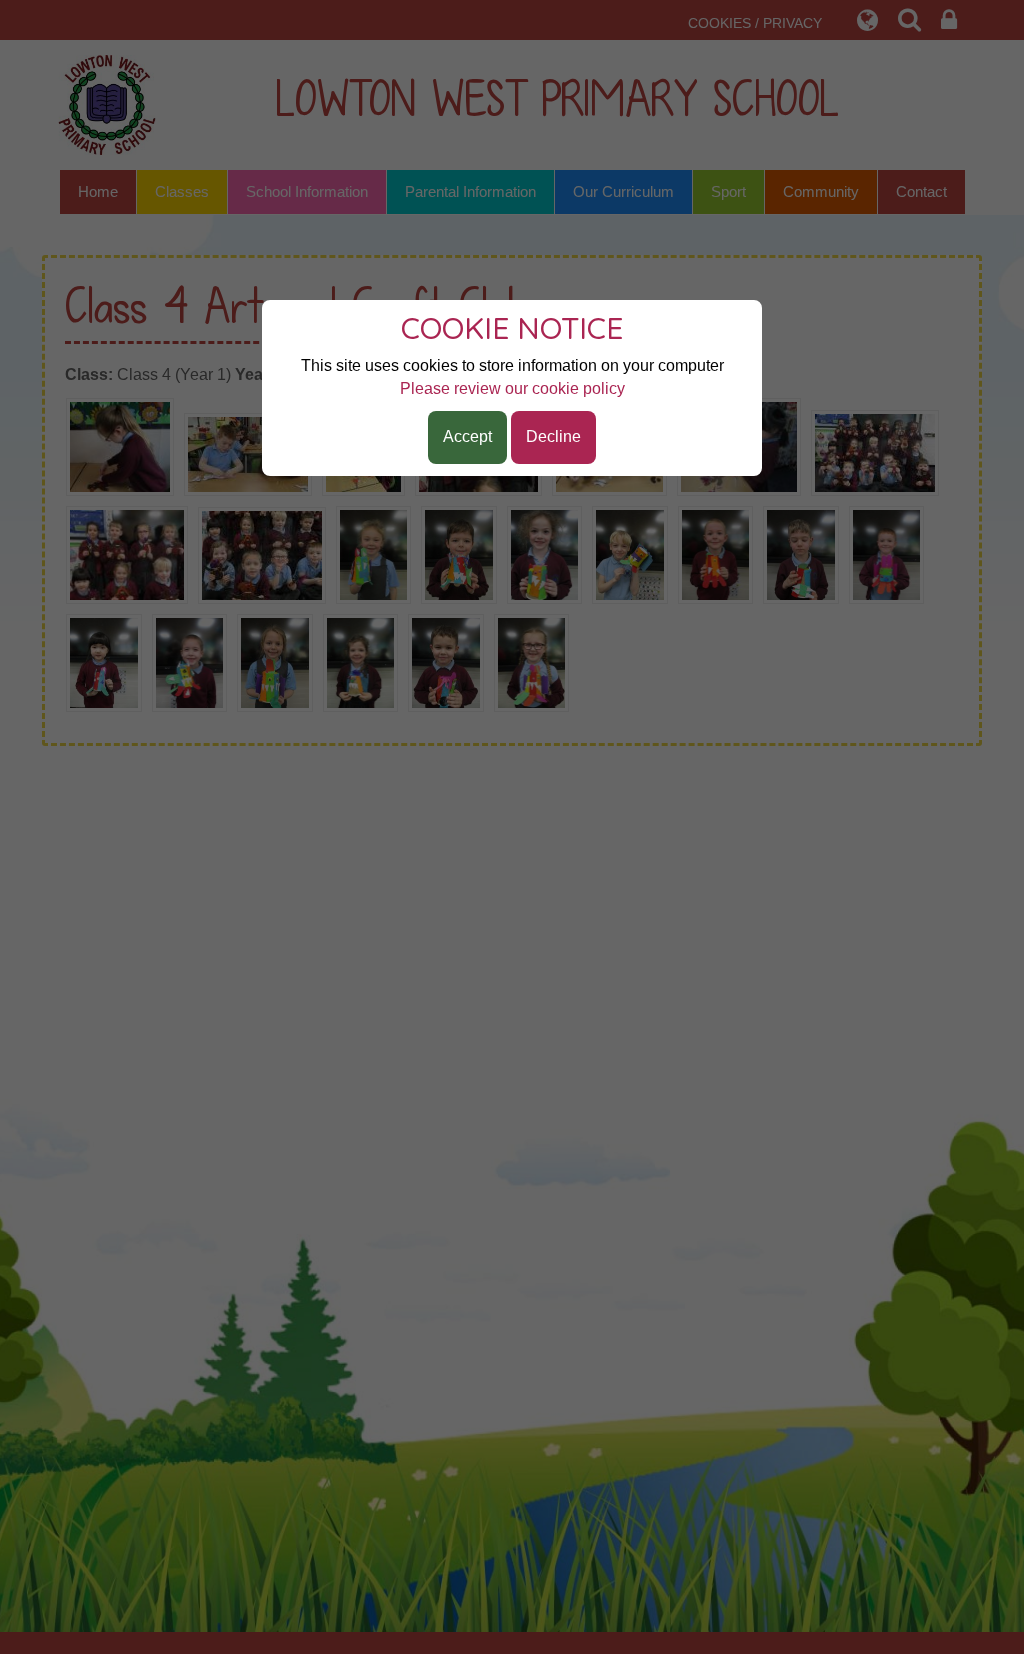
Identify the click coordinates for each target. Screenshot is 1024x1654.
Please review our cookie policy (512, 388)
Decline (553, 436)
